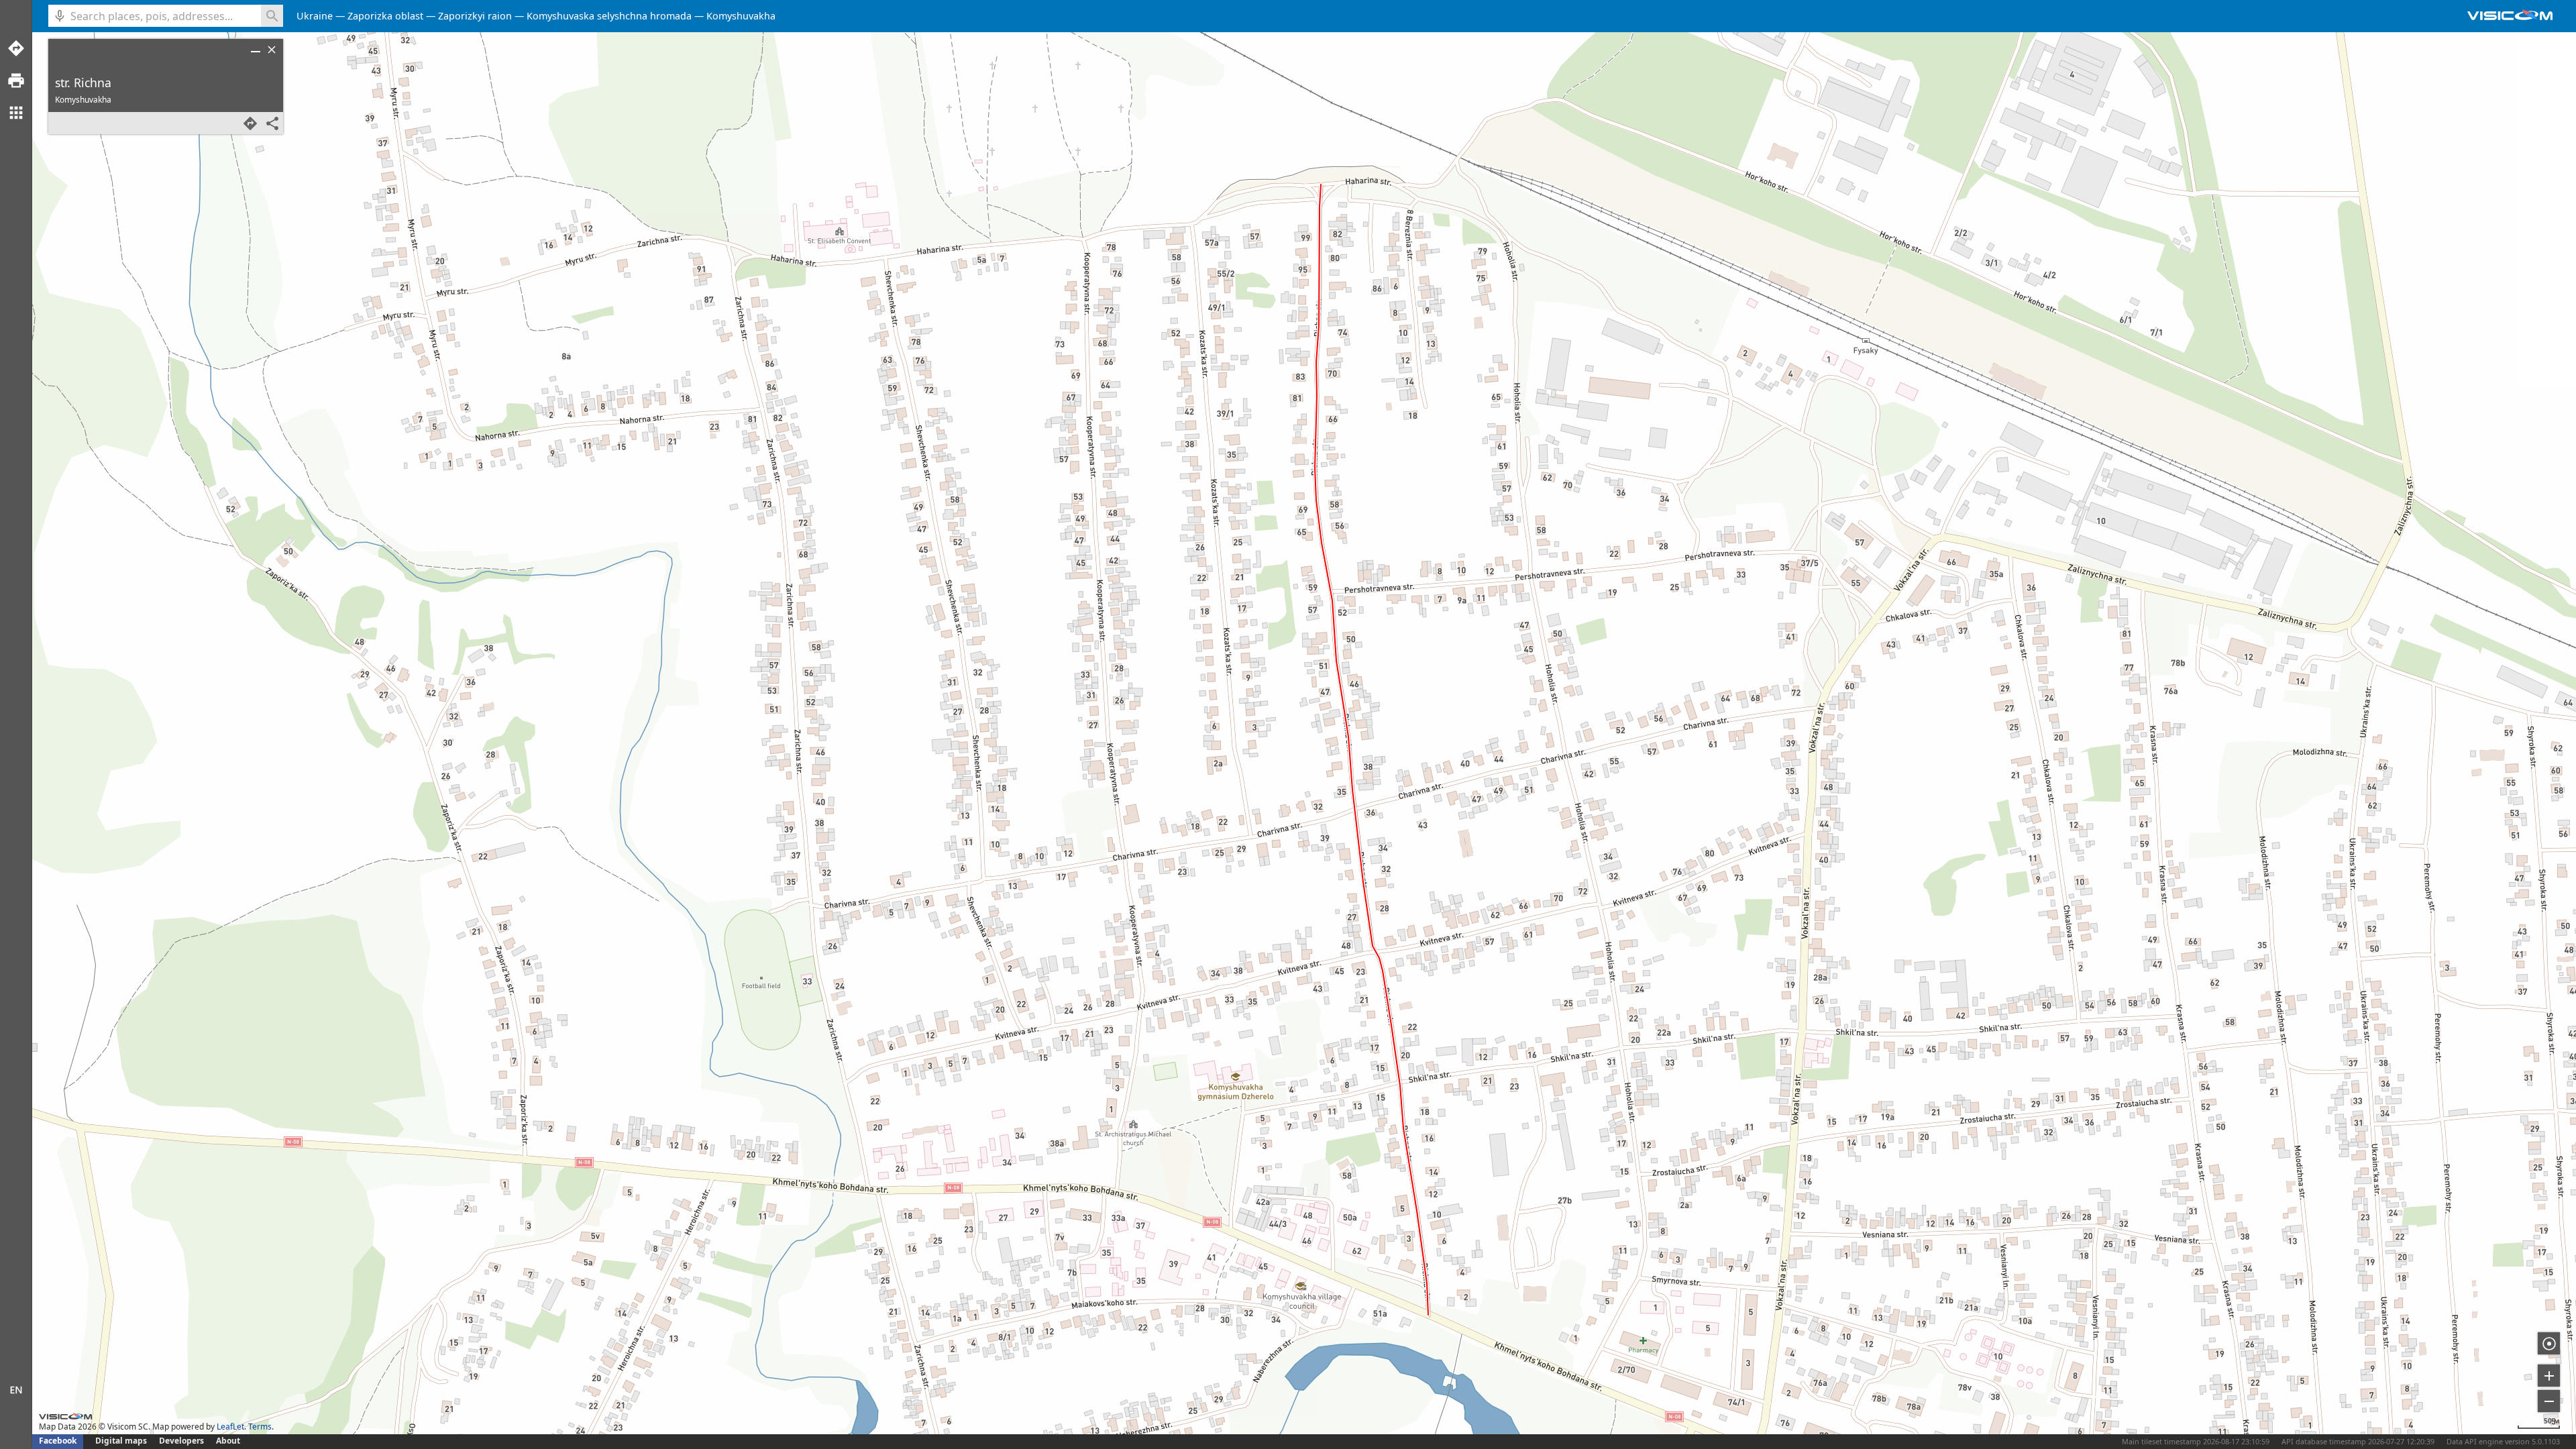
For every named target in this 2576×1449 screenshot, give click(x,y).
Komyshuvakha (741, 16)
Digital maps (122, 1441)
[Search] (272, 16)
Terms (260, 1427)
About (228, 1441)
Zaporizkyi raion (475, 16)
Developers (181, 1441)
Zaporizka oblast (385, 16)
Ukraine (315, 16)
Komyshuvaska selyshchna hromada (609, 16)
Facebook (58, 1441)
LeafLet (230, 1427)
